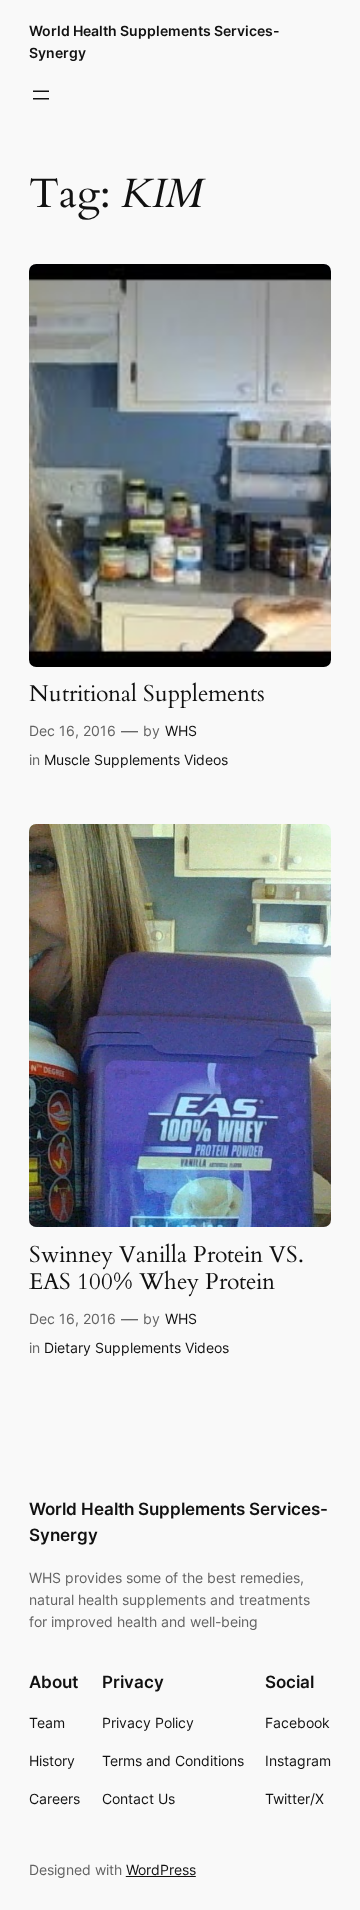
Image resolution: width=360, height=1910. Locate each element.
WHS (181, 730)
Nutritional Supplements (147, 694)
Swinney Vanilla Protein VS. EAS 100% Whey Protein (166, 1269)
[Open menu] (41, 95)
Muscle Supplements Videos (136, 759)
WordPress (161, 1869)
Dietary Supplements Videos (136, 1347)
